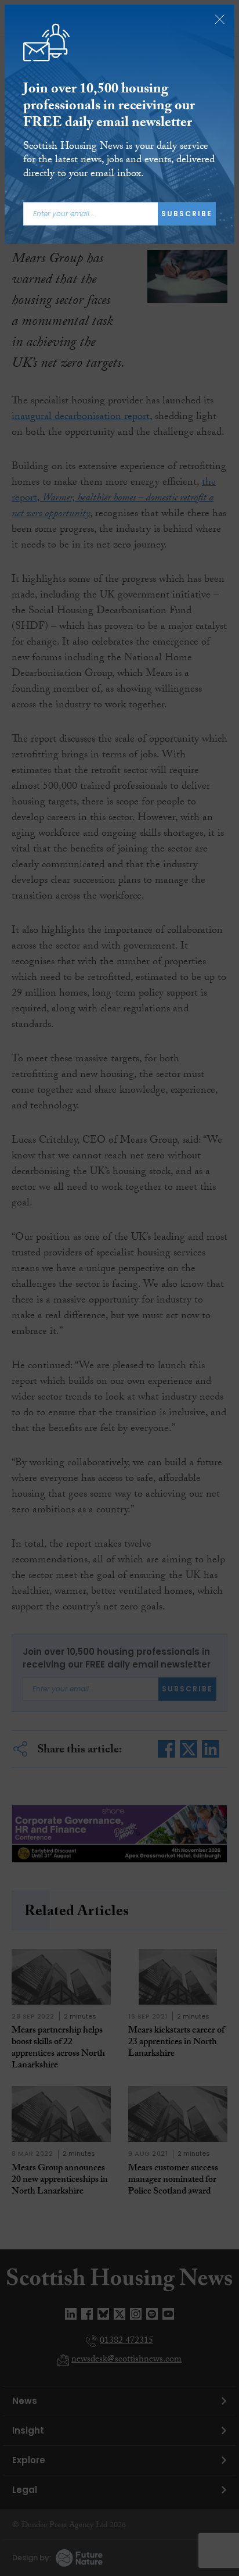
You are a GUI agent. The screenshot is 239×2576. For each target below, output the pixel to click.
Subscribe (187, 214)
